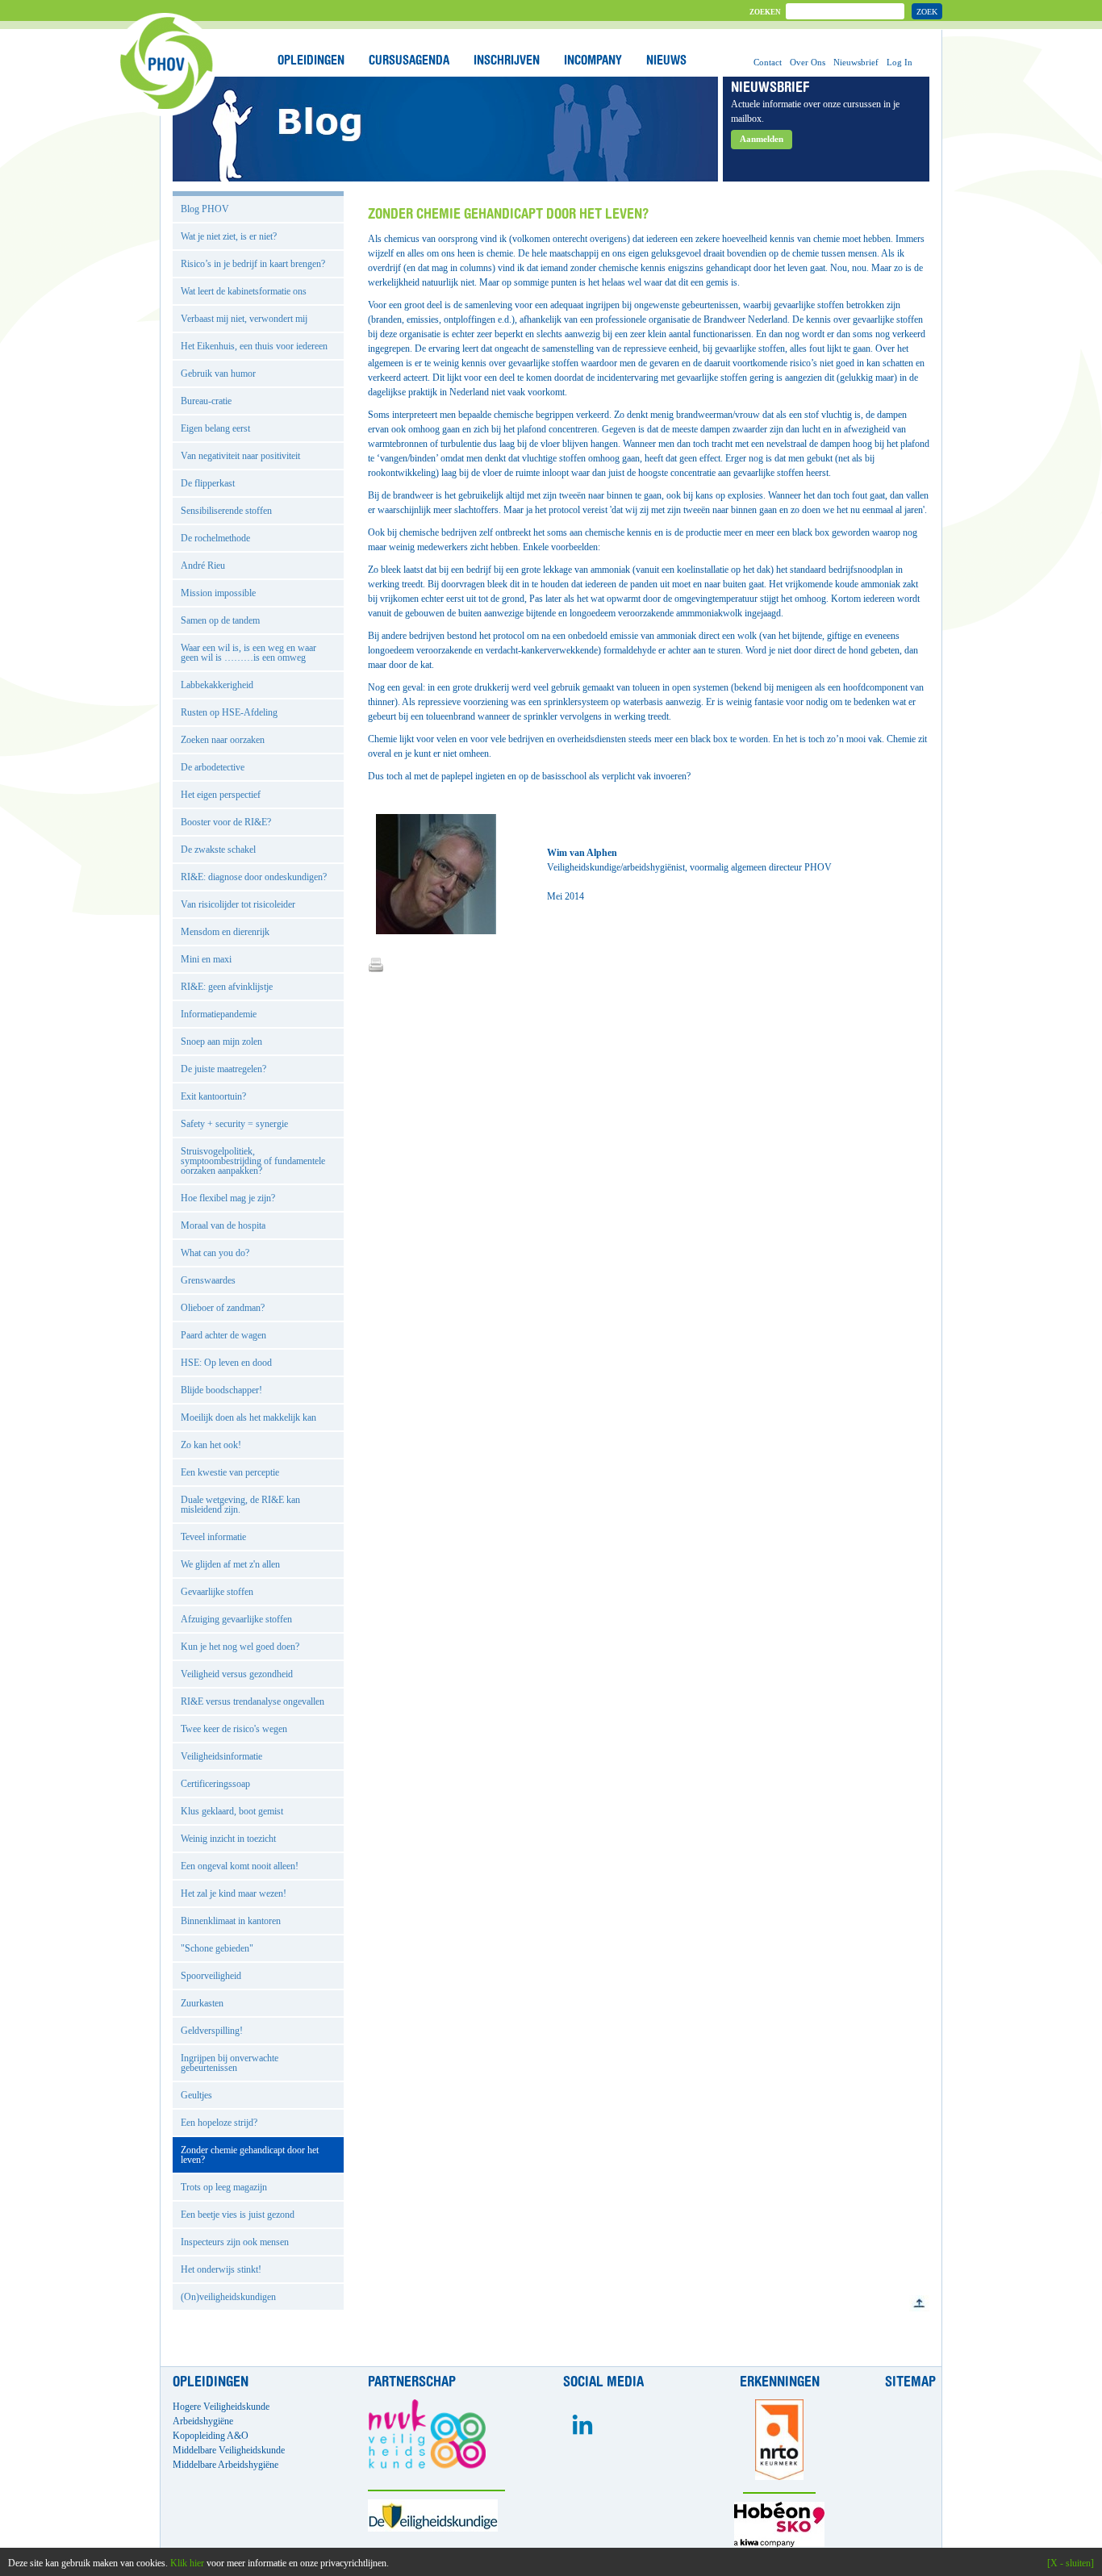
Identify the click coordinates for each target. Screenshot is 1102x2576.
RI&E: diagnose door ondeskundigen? (254, 877)
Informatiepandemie (219, 1014)
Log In (900, 62)
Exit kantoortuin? (213, 1096)
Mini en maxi (206, 959)
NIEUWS (666, 61)
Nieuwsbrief (856, 62)
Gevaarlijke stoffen (217, 1592)
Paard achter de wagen (223, 1335)
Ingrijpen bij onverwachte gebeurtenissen (230, 2063)
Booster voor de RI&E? (226, 822)
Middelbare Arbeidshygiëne (225, 2465)
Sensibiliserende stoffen (226, 511)
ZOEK (927, 12)
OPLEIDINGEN (311, 61)
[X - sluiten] (1071, 2563)
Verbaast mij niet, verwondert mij (244, 319)
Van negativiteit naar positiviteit (240, 456)
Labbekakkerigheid (217, 685)
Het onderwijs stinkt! (221, 2269)
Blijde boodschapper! (221, 1390)
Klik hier (187, 2563)
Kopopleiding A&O (211, 2436)
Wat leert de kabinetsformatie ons (244, 291)
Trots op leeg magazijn (224, 2187)
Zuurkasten (202, 2003)
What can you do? (215, 1253)
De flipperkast (208, 483)
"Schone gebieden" (217, 1948)
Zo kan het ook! (211, 1445)
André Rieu (203, 566)
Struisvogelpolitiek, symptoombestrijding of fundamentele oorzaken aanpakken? (253, 1161)
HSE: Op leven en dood (226, 1363)
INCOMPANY (593, 61)
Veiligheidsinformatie (221, 1756)
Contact (768, 62)
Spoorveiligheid (211, 1976)
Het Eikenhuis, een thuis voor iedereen (254, 346)
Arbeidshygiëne (203, 2421)
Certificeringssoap (215, 1784)
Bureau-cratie (206, 401)
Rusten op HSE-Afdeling (229, 712)
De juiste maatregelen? (223, 1069)
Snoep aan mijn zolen (221, 1042)
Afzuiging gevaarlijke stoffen (236, 1619)
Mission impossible (218, 593)
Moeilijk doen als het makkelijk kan (248, 1417)
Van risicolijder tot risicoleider (238, 904)
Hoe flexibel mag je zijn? (228, 1198)
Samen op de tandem (220, 620)
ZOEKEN (765, 12)
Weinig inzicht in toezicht (228, 1839)
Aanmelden (762, 139)
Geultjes (196, 2095)
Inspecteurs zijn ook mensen (235, 2242)
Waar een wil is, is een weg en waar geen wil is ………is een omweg (248, 653)
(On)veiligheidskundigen (228, 2297)
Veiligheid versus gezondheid (237, 1674)
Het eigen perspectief (221, 795)
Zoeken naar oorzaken (223, 740)
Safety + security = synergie (234, 1124)
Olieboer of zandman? (223, 1308)
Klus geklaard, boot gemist (232, 1811)
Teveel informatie (213, 1537)
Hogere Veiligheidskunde (221, 2407)
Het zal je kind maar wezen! (234, 1893)
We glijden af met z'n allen (230, 1564)
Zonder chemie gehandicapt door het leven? (250, 2155)
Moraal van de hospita (223, 1225)
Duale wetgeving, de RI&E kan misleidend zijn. (240, 1505)
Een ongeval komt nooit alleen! (240, 1866)
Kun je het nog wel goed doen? (240, 1647)
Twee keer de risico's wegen (234, 1729)
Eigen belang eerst (215, 428)
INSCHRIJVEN (507, 61)
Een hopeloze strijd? (219, 2123)
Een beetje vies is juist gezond (238, 2215)
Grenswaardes (208, 1280)
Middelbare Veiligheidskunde (229, 2450)
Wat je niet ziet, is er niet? (229, 236)
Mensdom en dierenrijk (225, 932)
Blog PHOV (205, 209)
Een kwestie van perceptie (230, 1472)
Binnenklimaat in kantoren (231, 1921)
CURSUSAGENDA (409, 61)
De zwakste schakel (218, 850)
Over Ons (808, 62)
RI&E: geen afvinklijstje (227, 987)
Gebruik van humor (218, 374)
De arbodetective (213, 767)
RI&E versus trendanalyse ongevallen (253, 1701)
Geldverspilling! (212, 2031)
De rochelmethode (215, 538)
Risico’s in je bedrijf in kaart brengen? (253, 264)
